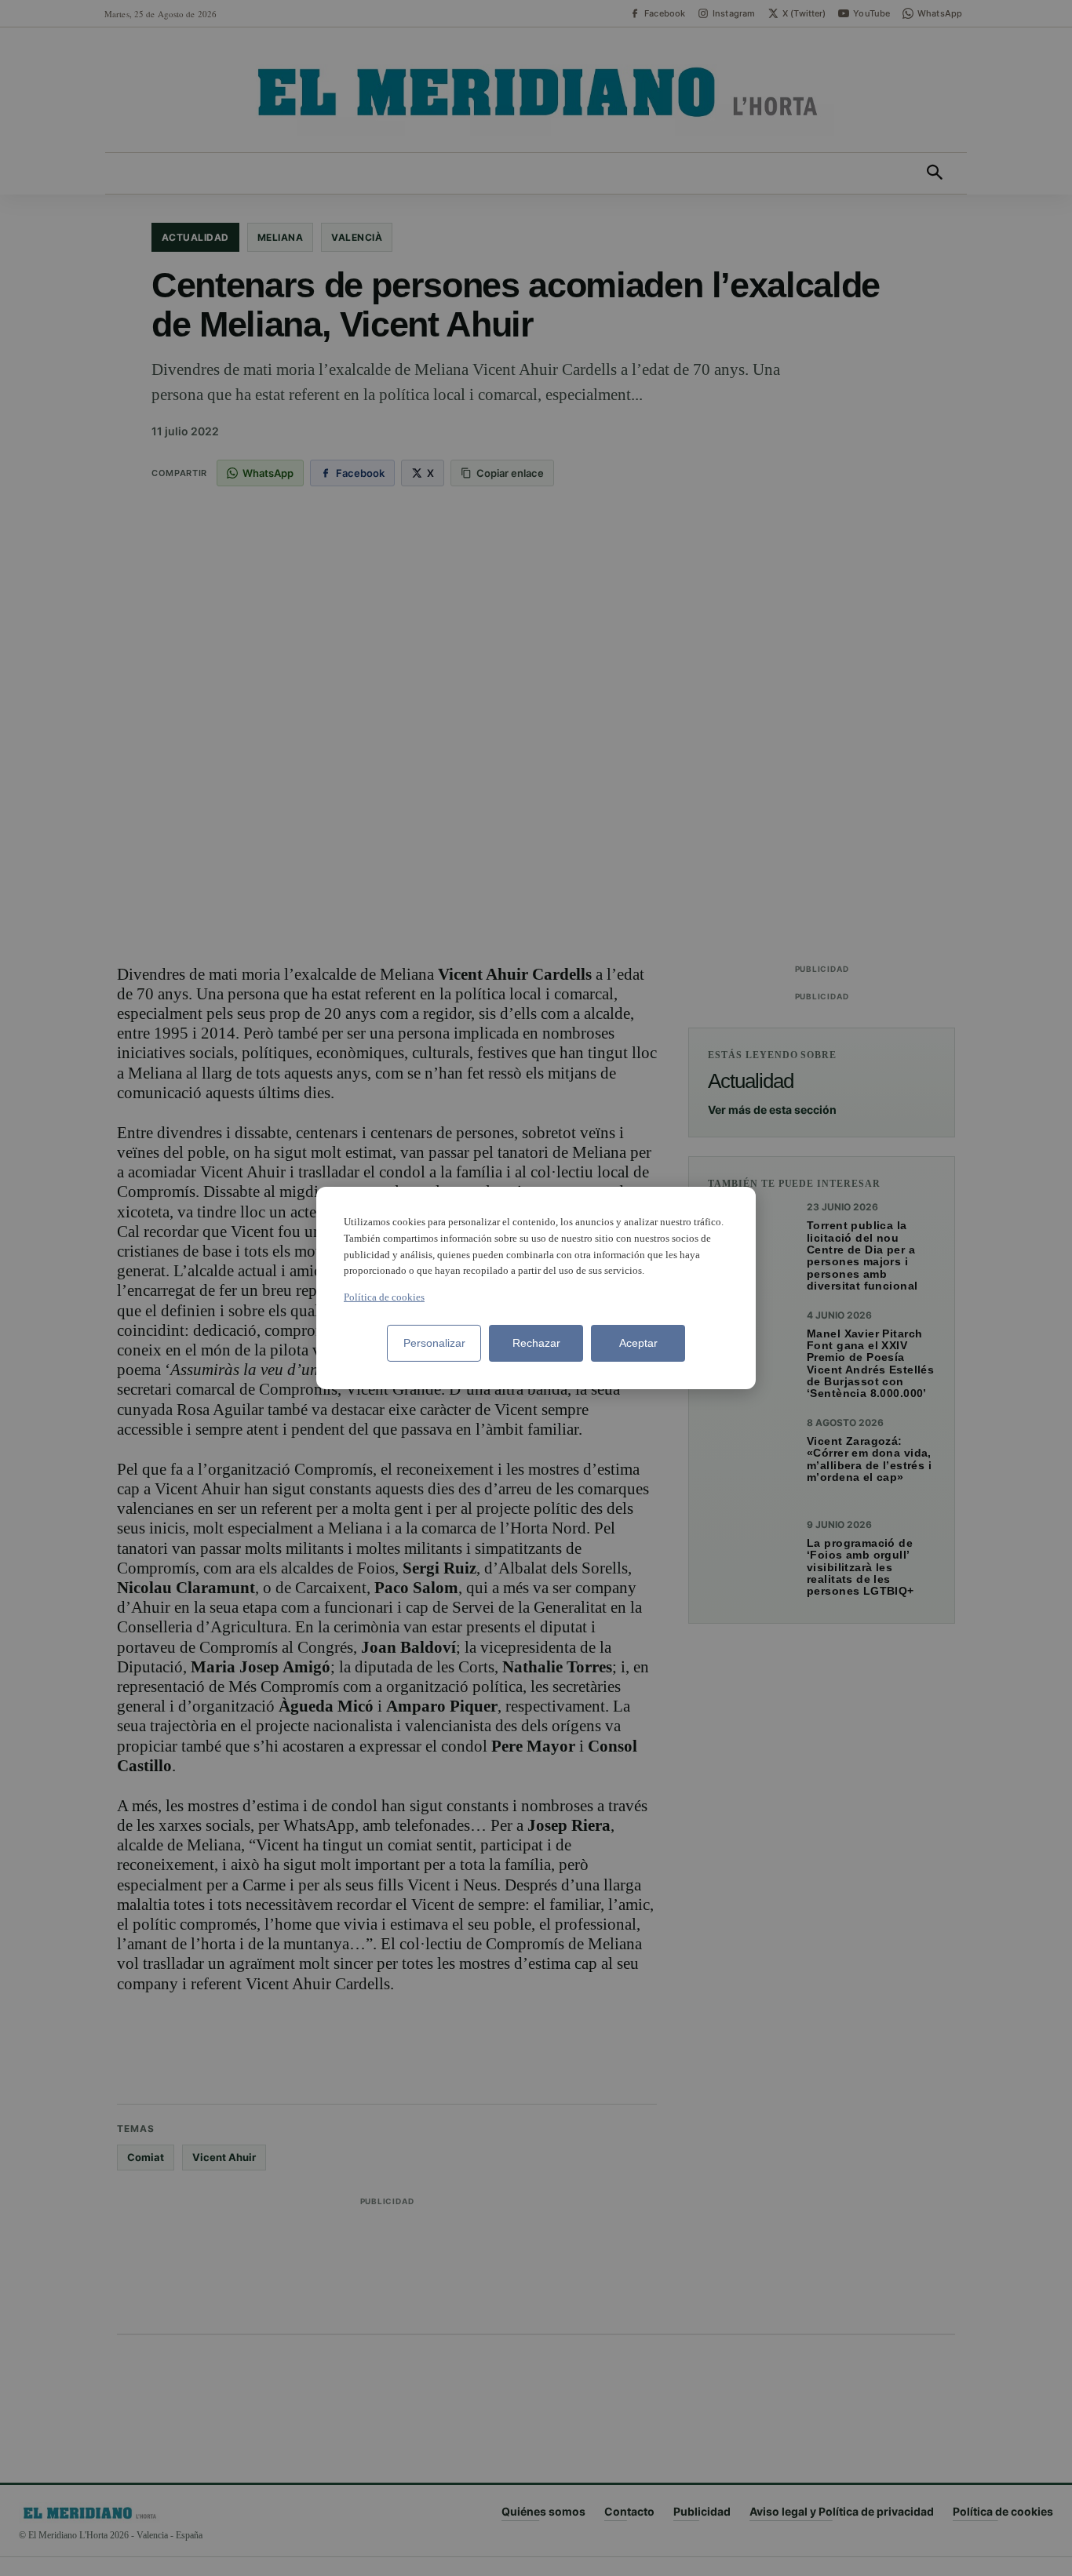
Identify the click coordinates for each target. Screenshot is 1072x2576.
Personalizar (434, 1343)
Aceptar (638, 1343)
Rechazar (536, 1343)
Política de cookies (384, 1297)
